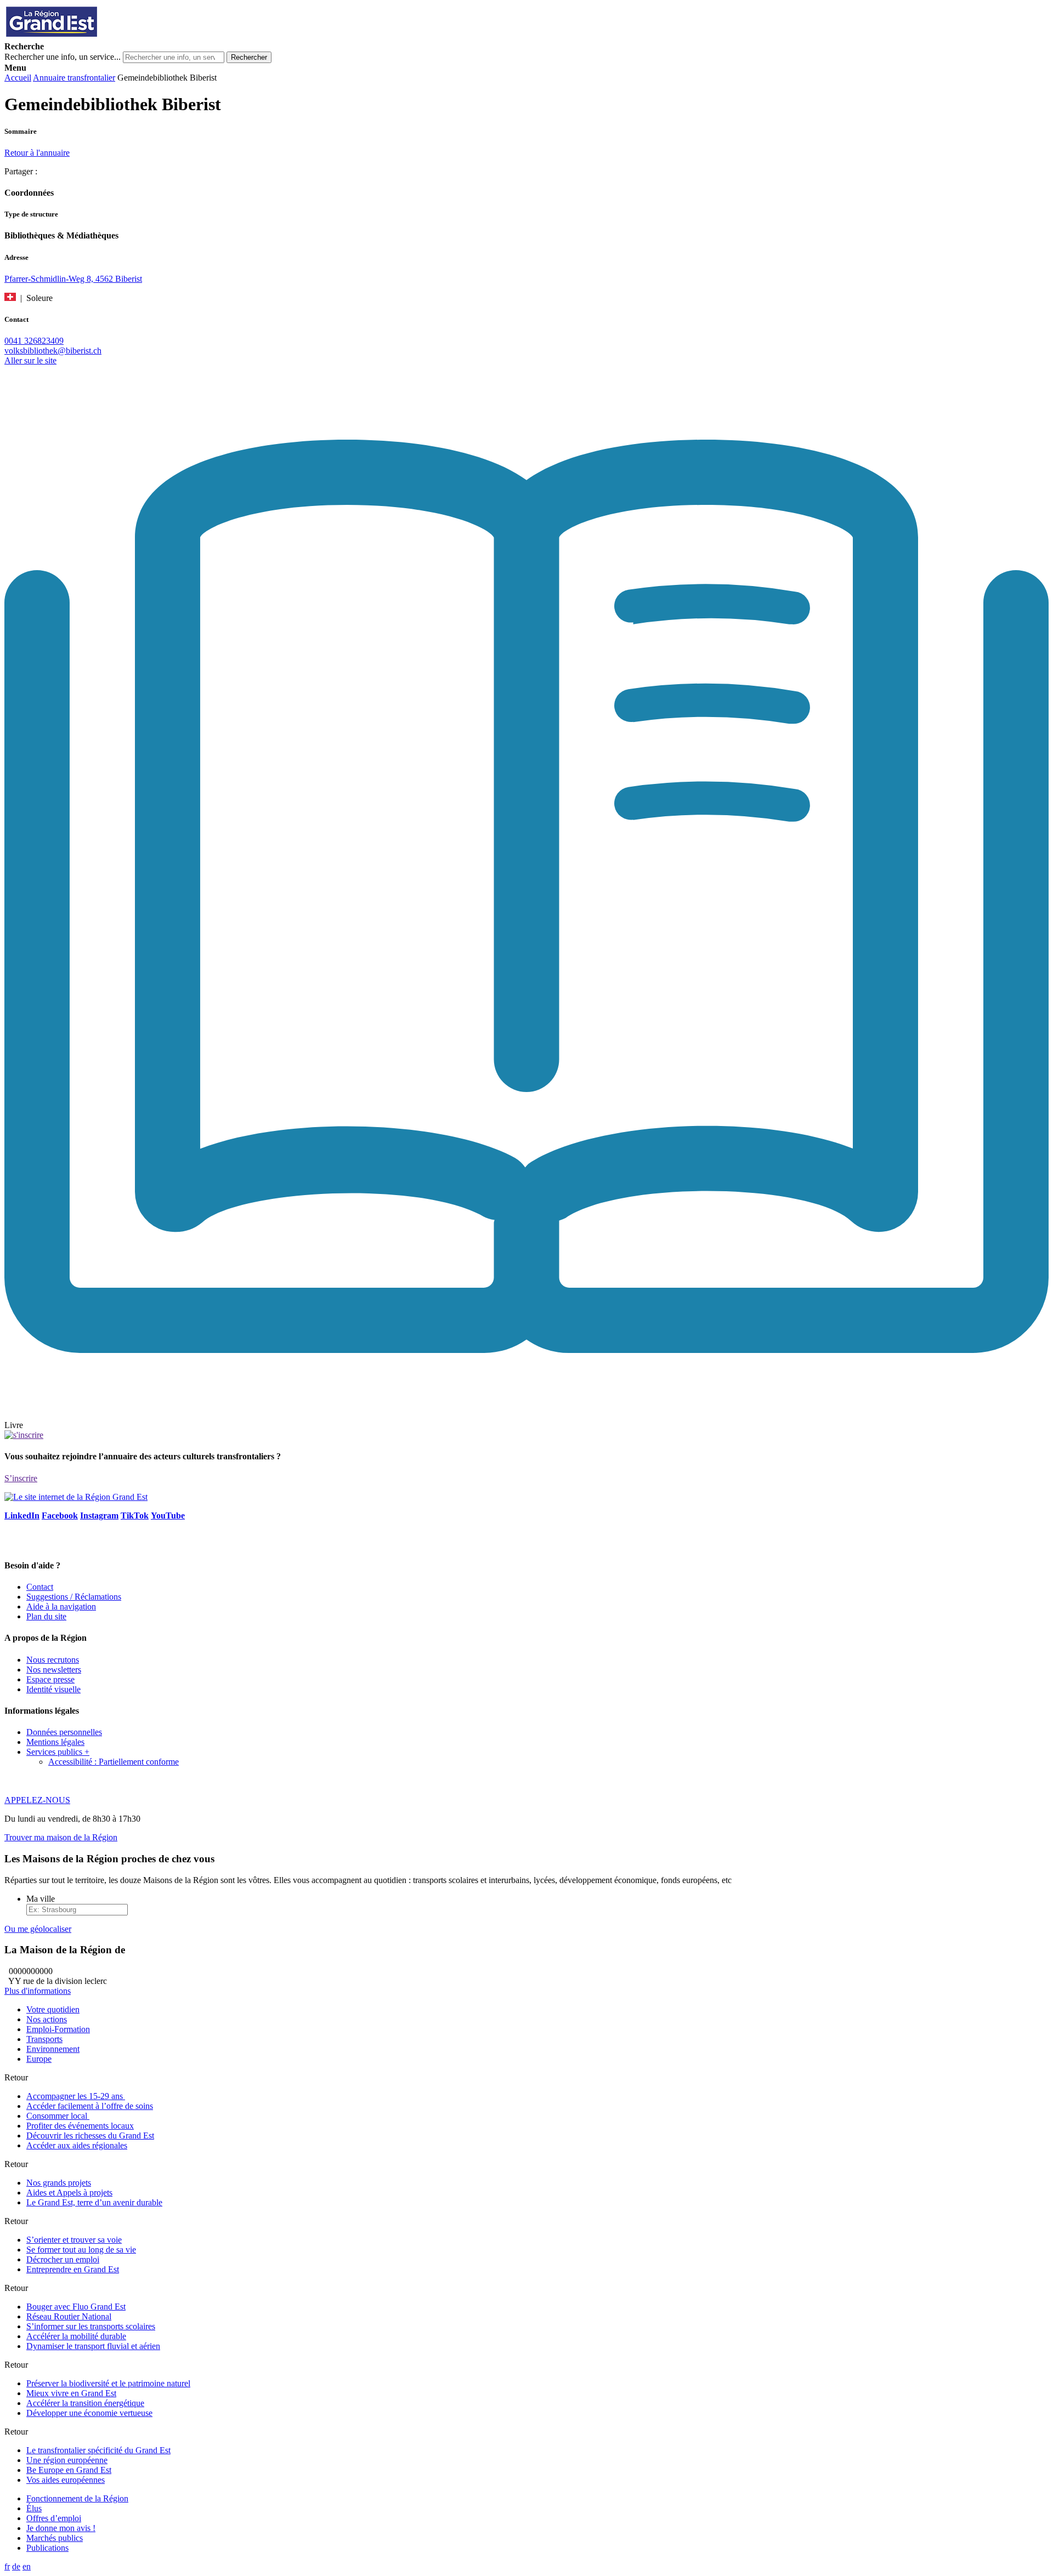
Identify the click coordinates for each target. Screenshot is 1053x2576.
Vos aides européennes (66, 2480)
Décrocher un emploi (63, 2259)
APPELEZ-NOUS (37, 1800)
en (27, 2566)
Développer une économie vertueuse (89, 2413)
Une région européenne (67, 2460)
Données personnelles (64, 1732)
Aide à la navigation (61, 1607)
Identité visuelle (53, 1689)
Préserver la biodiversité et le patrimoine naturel (108, 2383)
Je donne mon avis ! (61, 2528)
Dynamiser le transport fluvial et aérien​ (93, 2346)
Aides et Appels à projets (69, 2193)
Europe (39, 2059)
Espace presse (50, 1679)
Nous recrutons (53, 1660)
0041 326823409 (34, 341)
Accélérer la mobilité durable (76, 2336)
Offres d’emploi (54, 2518)
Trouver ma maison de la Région (61, 1837)
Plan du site (46, 1616)
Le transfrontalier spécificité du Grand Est (98, 2450)
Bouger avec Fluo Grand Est (76, 2307)
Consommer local (58, 2116)
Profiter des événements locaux (80, 2126)
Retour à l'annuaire (37, 153)
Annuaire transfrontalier (74, 78)
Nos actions (47, 2019)
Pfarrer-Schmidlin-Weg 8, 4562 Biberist (73, 279)
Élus (34, 2508)
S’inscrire (21, 1478)
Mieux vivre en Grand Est (71, 2393)
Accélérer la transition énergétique (85, 2403)
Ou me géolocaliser (38, 1929)
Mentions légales (55, 1742)
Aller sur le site (30, 360)
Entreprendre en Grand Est (73, 2269)
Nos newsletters (54, 1670)
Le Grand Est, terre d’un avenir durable (94, 2202)
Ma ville (41, 1899)
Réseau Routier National (69, 2316)
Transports (44, 2039)
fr (7, 2566)
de (16, 2566)
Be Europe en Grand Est (69, 2470)
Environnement (53, 2049)
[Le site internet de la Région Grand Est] (100, 36)
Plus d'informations (38, 1991)
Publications (47, 2548)
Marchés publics (55, 2538)
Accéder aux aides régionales (77, 2145)
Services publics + (58, 1752)
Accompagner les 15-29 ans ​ (76, 2096)
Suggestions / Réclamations (74, 1597)
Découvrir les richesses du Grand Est (90, 2136)
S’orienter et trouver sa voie (74, 2240)
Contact (40, 1587)
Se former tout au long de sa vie (81, 2250)
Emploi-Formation (58, 2029)
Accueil (18, 78)
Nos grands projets (59, 2183)
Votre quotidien (53, 2009)
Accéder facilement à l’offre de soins (90, 2106)
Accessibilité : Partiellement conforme (114, 1762)
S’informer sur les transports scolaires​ (91, 2326)
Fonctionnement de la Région (77, 2498)
